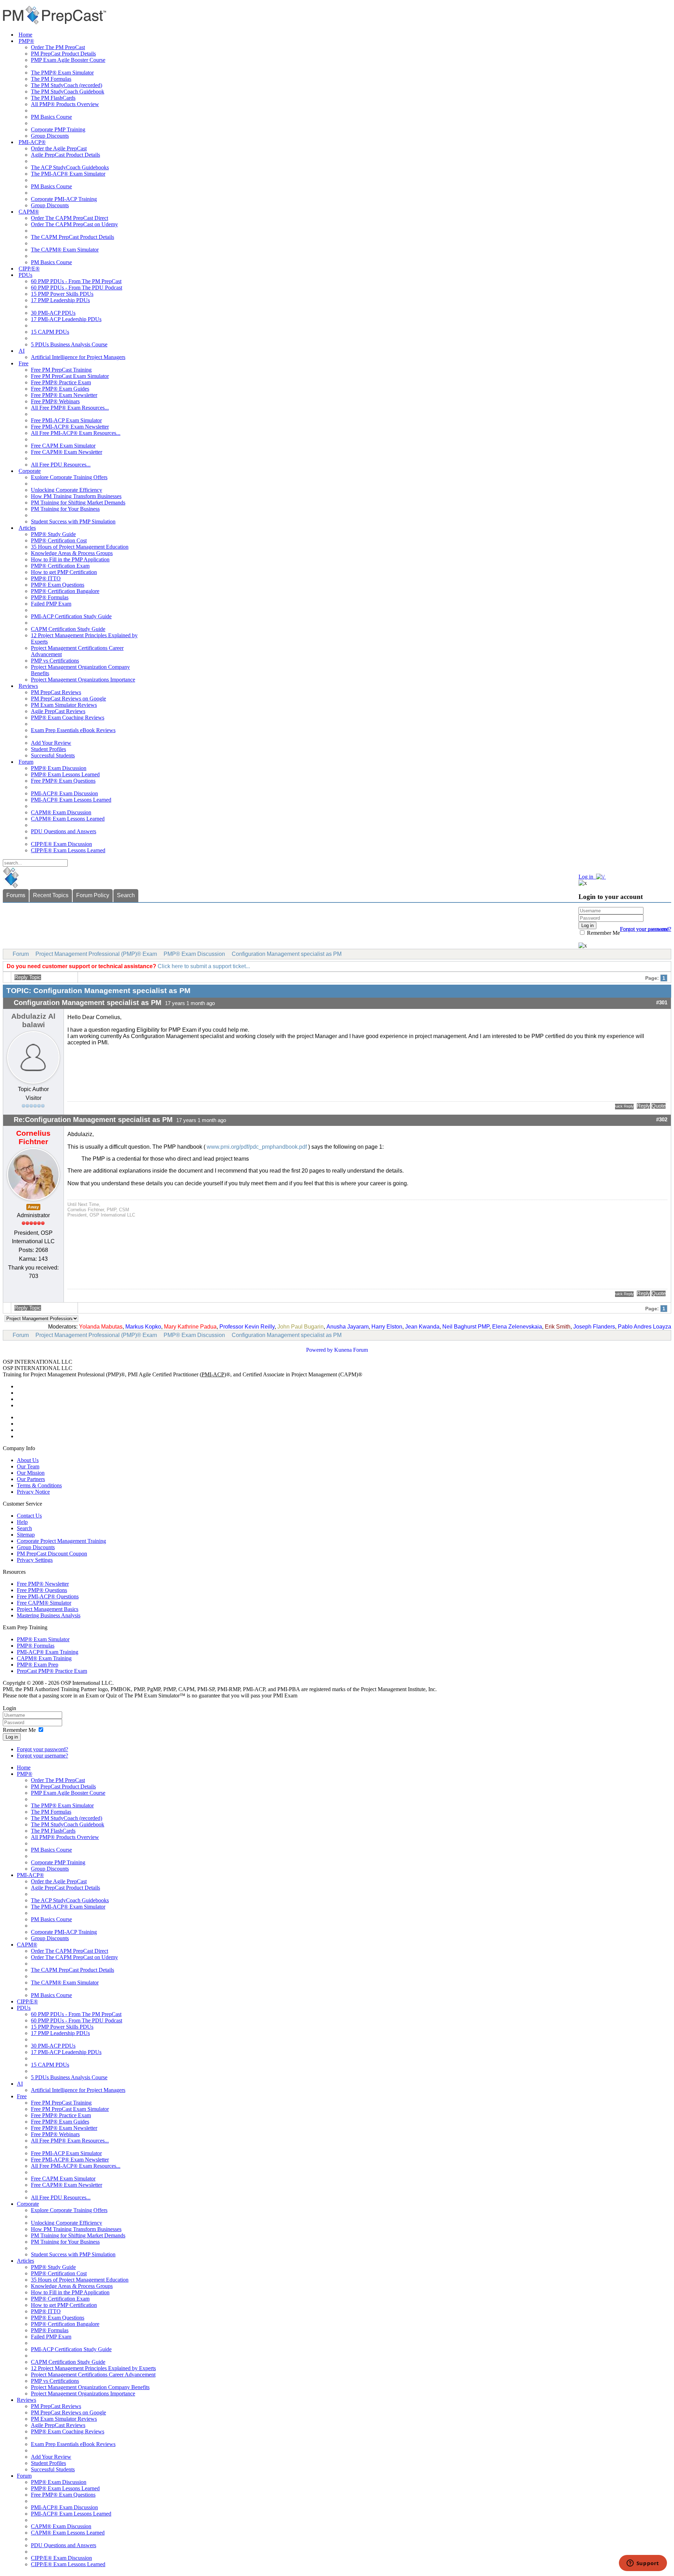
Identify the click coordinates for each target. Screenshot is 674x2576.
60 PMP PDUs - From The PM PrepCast (76, 281)
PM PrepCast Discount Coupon (52, 1554)
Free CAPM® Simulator (44, 1603)
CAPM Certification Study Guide (68, 629)
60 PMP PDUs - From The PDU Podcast (77, 288)
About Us (28, 1460)
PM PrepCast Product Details (63, 54)
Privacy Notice (33, 1492)
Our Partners (31, 1479)
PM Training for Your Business (65, 509)
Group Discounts (50, 136)
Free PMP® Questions (42, 1590)
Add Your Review (51, 743)
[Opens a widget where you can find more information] (643, 2564)
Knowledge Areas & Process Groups (72, 553)
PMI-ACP (213, 1374)
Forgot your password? (42, 1749)
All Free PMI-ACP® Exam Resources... (76, 433)
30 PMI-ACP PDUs (53, 313)
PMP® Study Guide (53, 534)
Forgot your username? (646, 929)
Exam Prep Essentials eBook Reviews (73, 730)
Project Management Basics (48, 1609)
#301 (662, 1003)
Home (25, 35)
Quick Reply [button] (624, 1106)
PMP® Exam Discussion (59, 768)
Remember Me (603, 933)
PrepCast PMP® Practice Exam (52, 1671)
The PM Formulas (51, 79)
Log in (12, 1737)
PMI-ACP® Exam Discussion (64, 793)
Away (33, 1207)
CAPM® (29, 212)
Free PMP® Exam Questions (63, 781)
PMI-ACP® (32, 142)
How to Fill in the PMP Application (70, 559)
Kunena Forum (351, 1350)
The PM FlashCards (53, 98)
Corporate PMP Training (58, 129)
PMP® (26, 41)
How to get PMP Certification (64, 572)
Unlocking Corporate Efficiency (67, 490)
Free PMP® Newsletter (43, 1584)
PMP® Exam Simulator (43, 1639)
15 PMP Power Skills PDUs (62, 294)
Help (22, 1522)
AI (22, 351)
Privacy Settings (35, 1560)
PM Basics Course (51, 117)
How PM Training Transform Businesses (76, 496)
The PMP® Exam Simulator (62, 73)
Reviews (28, 686)
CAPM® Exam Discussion (61, 812)
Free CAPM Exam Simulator (63, 446)
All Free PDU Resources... (61, 465)
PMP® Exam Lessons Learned (65, 774)
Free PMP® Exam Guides (60, 389)
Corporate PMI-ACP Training (64, 199)
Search (126, 895)
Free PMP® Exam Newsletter (64, 395)
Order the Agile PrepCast (59, 148)
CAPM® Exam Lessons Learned (68, 819)
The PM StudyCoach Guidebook (68, 92)
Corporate (30, 471)
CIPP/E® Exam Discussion (61, 844)
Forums (16, 895)
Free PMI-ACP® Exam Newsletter (70, 427)
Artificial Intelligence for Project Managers (78, 357)
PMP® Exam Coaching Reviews (68, 718)
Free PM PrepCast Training (61, 370)
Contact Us (29, 1516)
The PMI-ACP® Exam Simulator (68, 174)
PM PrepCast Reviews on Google (68, 699)
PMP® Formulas (50, 597)
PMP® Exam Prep (38, 1665)
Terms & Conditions (39, 1485)
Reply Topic (28, 977)
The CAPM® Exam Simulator (65, 250)
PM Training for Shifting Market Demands (78, 503)
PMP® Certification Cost (59, 540)
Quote (659, 1106)
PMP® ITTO (46, 578)
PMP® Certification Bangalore (65, 591)
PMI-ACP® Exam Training (48, 1652)
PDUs (25, 275)
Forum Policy (93, 895)
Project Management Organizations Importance (83, 680)
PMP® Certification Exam (60, 566)
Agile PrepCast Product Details (65, 155)
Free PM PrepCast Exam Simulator (70, 376)
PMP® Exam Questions (58, 585)
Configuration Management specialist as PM (287, 954)
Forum (26, 762)
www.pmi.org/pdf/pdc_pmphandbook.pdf (256, 1147)
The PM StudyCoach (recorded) (67, 85)
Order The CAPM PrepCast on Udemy (74, 224)
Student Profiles (48, 749)
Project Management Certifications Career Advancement (93, 2375)
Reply (643, 1106)
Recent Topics (51, 895)
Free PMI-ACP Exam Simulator (66, 420)
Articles (27, 528)
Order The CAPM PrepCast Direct (70, 218)
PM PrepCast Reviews (56, 692)
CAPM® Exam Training (44, 1658)
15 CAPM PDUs (50, 332)
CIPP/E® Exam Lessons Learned (68, 850)
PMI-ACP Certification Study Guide (71, 616)
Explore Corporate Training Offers (69, 477)
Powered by (319, 1350)
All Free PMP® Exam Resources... (70, 408)
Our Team (28, 1466)
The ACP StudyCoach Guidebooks (70, 167)
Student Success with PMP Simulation (73, 521)
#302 (662, 1120)
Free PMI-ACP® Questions (48, 1596)
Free (24, 363)
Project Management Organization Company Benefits (90, 2387)
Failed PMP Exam (51, 604)
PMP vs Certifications (55, 661)
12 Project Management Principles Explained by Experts (93, 2368)
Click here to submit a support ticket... (204, 966)
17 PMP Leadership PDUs (60, 300)
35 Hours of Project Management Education (80, 547)
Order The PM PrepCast (58, 47)
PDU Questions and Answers (64, 831)
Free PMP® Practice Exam (61, 382)
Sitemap (26, 1535)
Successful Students (53, 755)
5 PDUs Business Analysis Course (69, 344)
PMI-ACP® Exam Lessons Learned (71, 800)
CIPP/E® (29, 269)
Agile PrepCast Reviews (58, 711)
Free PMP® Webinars (55, 401)
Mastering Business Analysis (49, 1615)
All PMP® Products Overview (65, 104)
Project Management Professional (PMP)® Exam (96, 954)
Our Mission (31, 1473)
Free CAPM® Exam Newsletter (67, 452)
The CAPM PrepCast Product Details (72, 237)
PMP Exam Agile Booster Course (68, 60)
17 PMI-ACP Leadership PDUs (66, 319)
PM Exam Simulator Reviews (64, 705)
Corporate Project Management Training (61, 1541)
